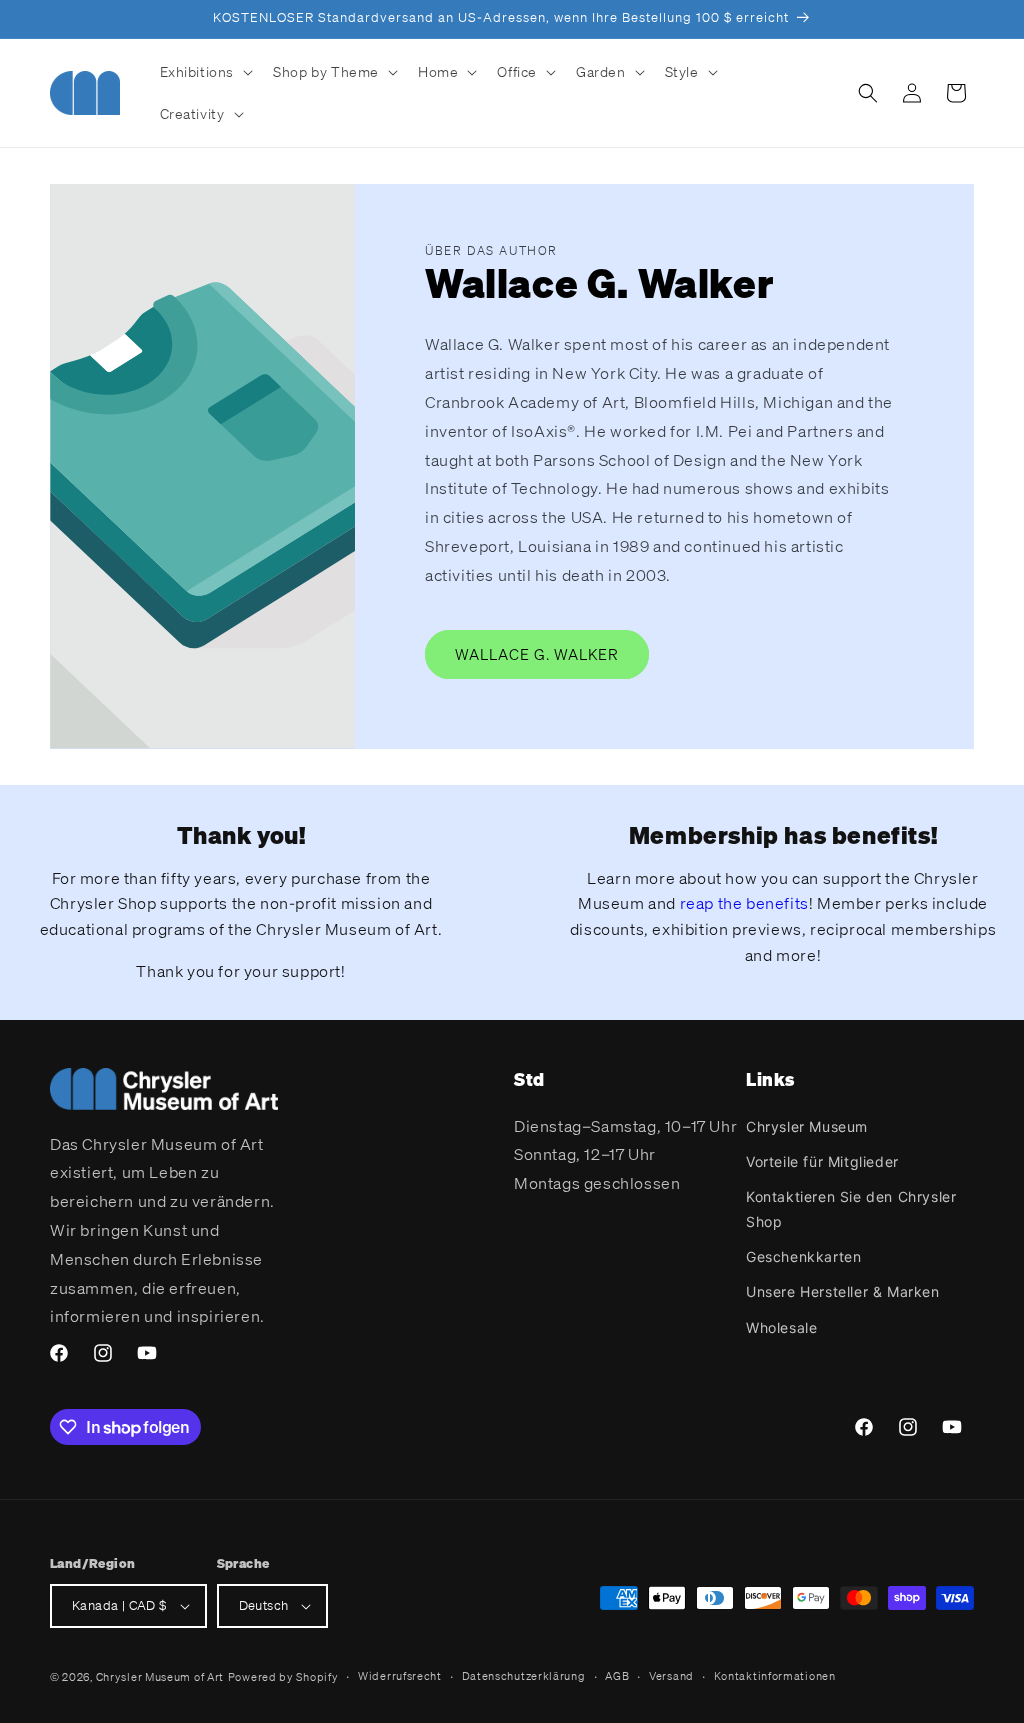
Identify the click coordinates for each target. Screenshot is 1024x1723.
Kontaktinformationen (775, 1676)
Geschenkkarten (803, 1256)
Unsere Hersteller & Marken (843, 1291)
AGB (617, 1676)
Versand (671, 1676)
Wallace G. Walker (537, 654)
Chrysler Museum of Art (160, 1677)
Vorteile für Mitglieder (822, 1161)
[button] (205, 72)
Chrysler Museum (807, 1126)
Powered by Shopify (283, 1677)
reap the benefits (744, 903)
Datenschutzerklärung (524, 1676)
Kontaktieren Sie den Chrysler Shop (851, 1209)
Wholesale (781, 1327)
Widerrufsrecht (400, 1676)
